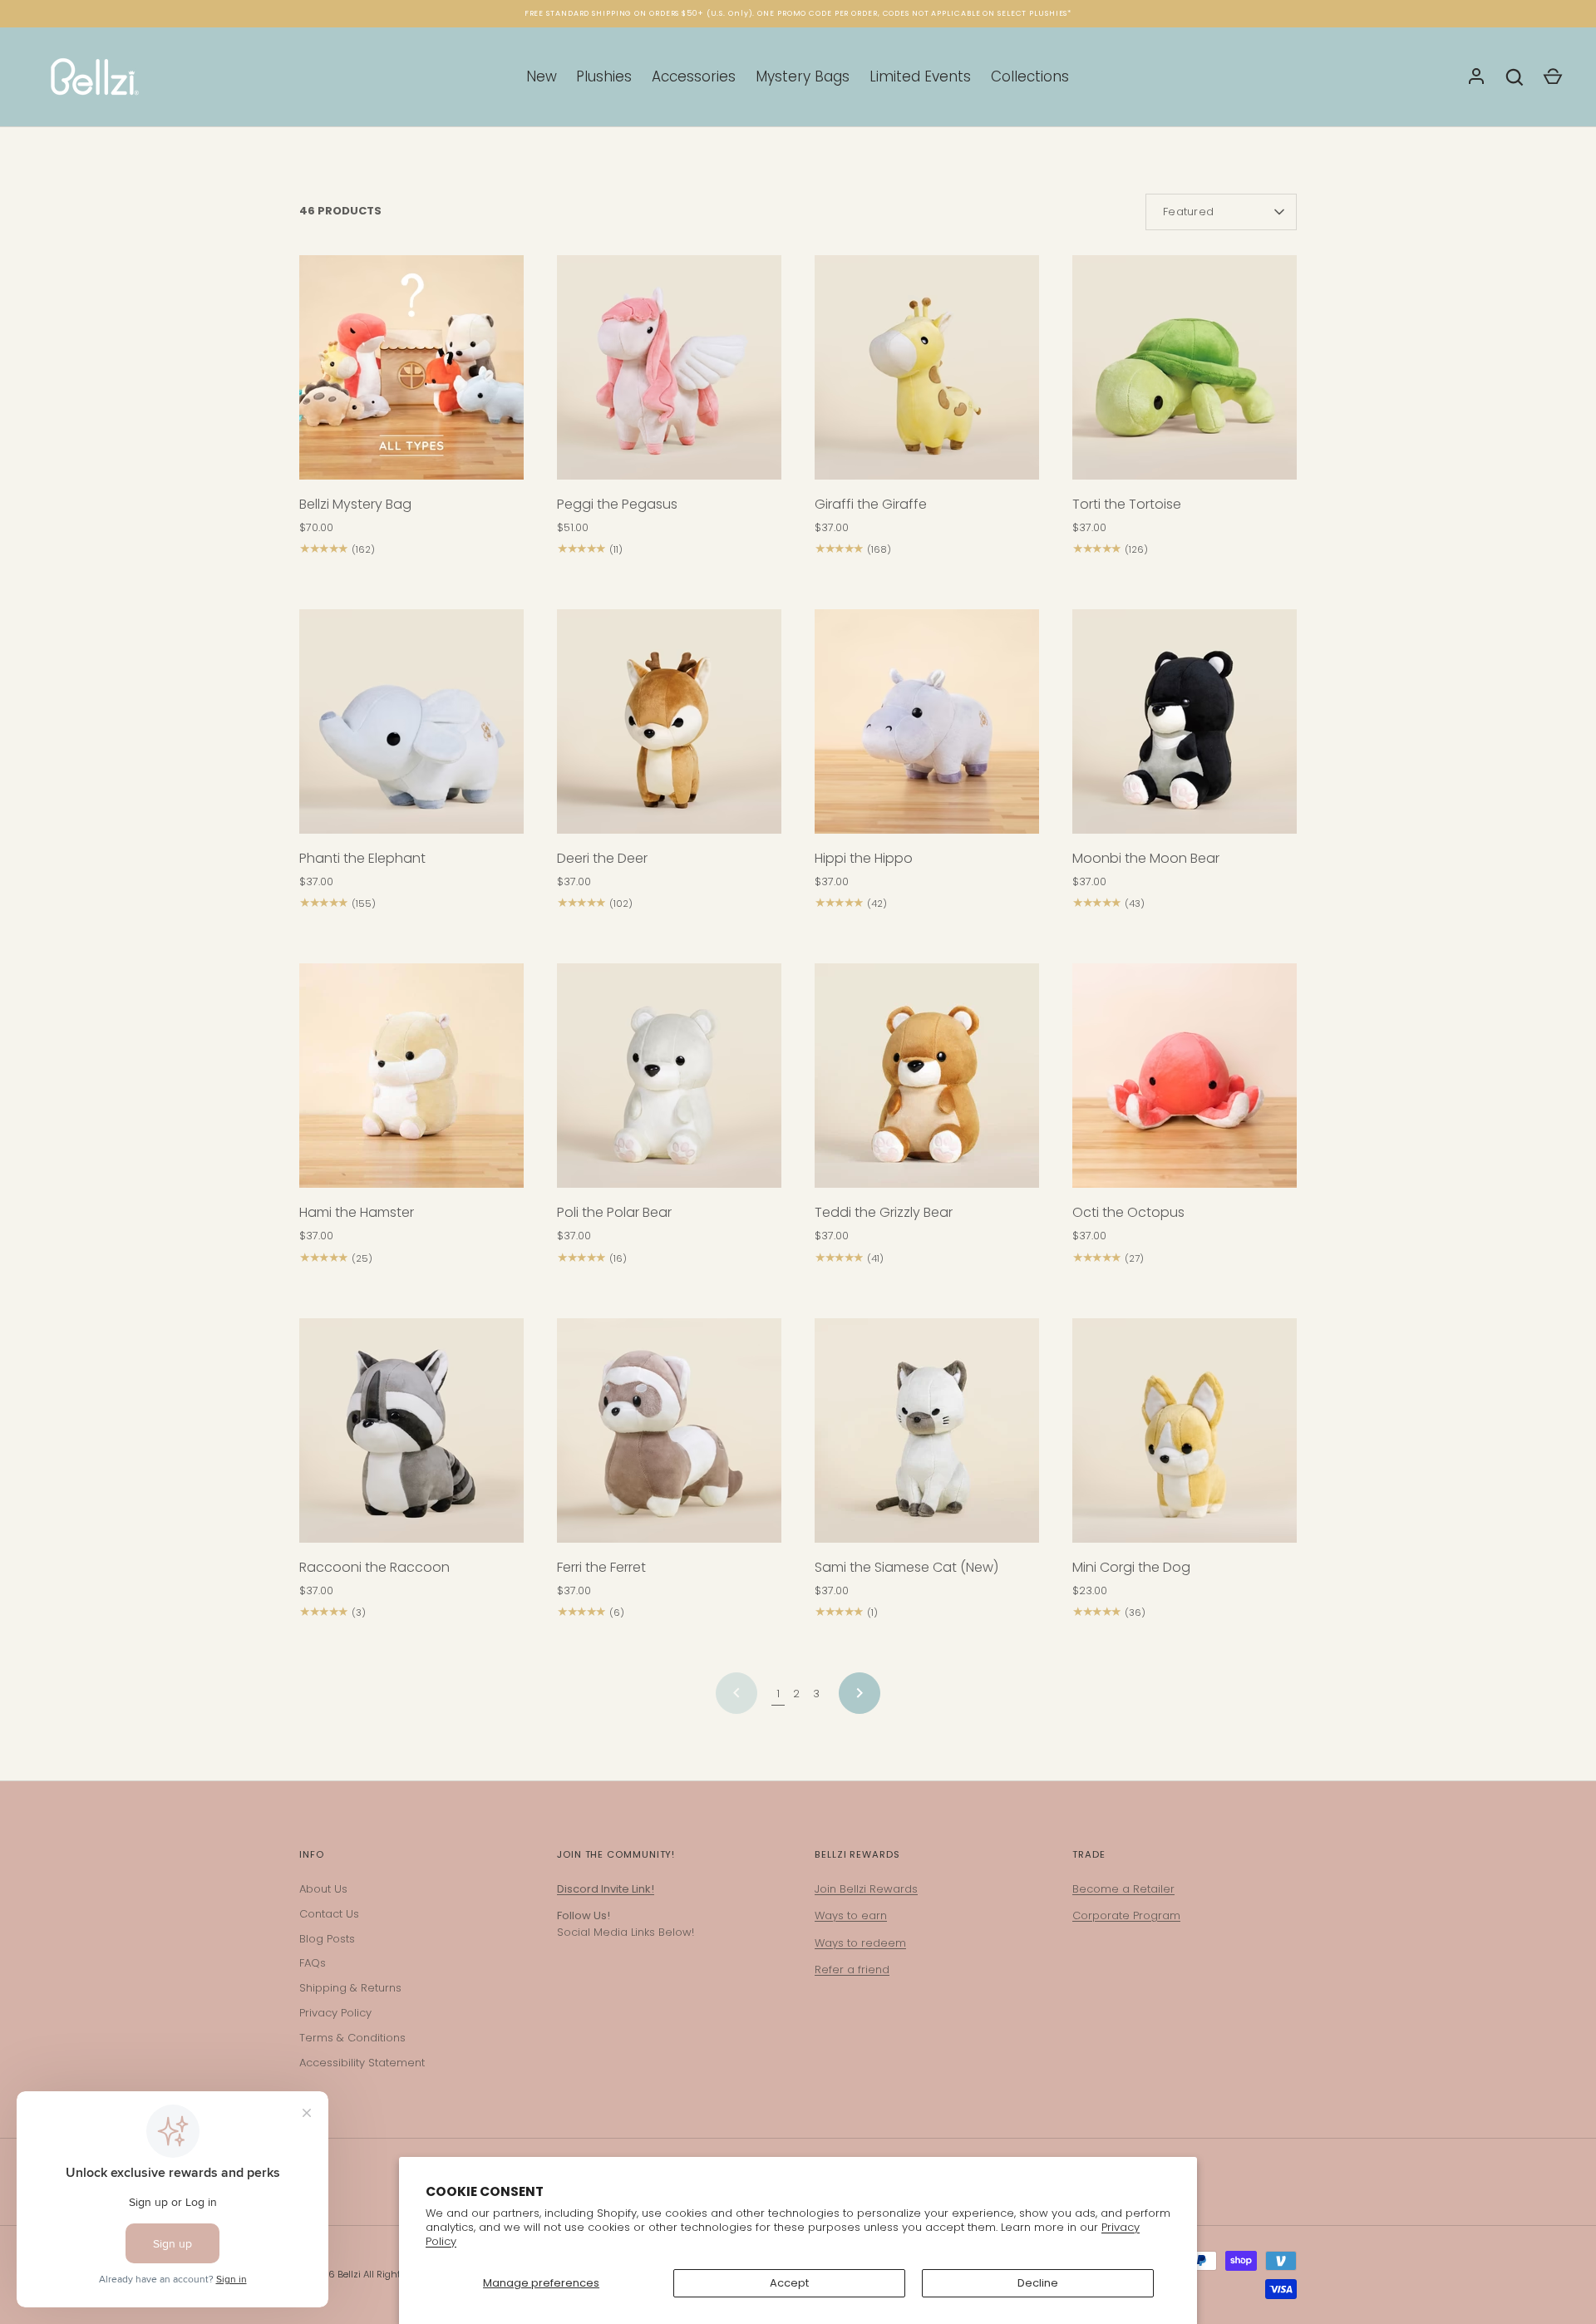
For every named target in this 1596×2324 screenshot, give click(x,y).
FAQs (313, 1963)
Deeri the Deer (602, 858)
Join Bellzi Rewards (866, 1889)
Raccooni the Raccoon (374, 1567)
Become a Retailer (1123, 1889)
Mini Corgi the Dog (1131, 1567)
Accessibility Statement (362, 2063)
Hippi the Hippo (864, 858)
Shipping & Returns (350, 1988)
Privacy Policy (335, 2013)
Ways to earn (851, 1915)
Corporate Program (1126, 1915)
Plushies (604, 76)
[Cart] (1553, 77)
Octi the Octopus (1128, 1212)
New (542, 76)
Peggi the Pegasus (617, 504)
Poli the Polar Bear (614, 1212)
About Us (323, 1889)
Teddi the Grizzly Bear (884, 1212)
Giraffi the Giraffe (871, 504)
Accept (789, 2283)
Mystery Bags (803, 76)
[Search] (1515, 77)
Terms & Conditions (352, 2038)
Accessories (694, 76)
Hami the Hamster (357, 1212)
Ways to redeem (860, 1943)
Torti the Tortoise (1127, 504)
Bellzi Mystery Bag (355, 504)
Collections (1030, 76)
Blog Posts (327, 1939)
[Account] (1476, 77)
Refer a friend (852, 1969)
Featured (1188, 212)
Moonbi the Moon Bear (1146, 858)
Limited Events (920, 76)
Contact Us (329, 1914)
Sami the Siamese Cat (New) (906, 1567)
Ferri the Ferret (601, 1567)
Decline (1038, 2283)
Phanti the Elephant (362, 858)
